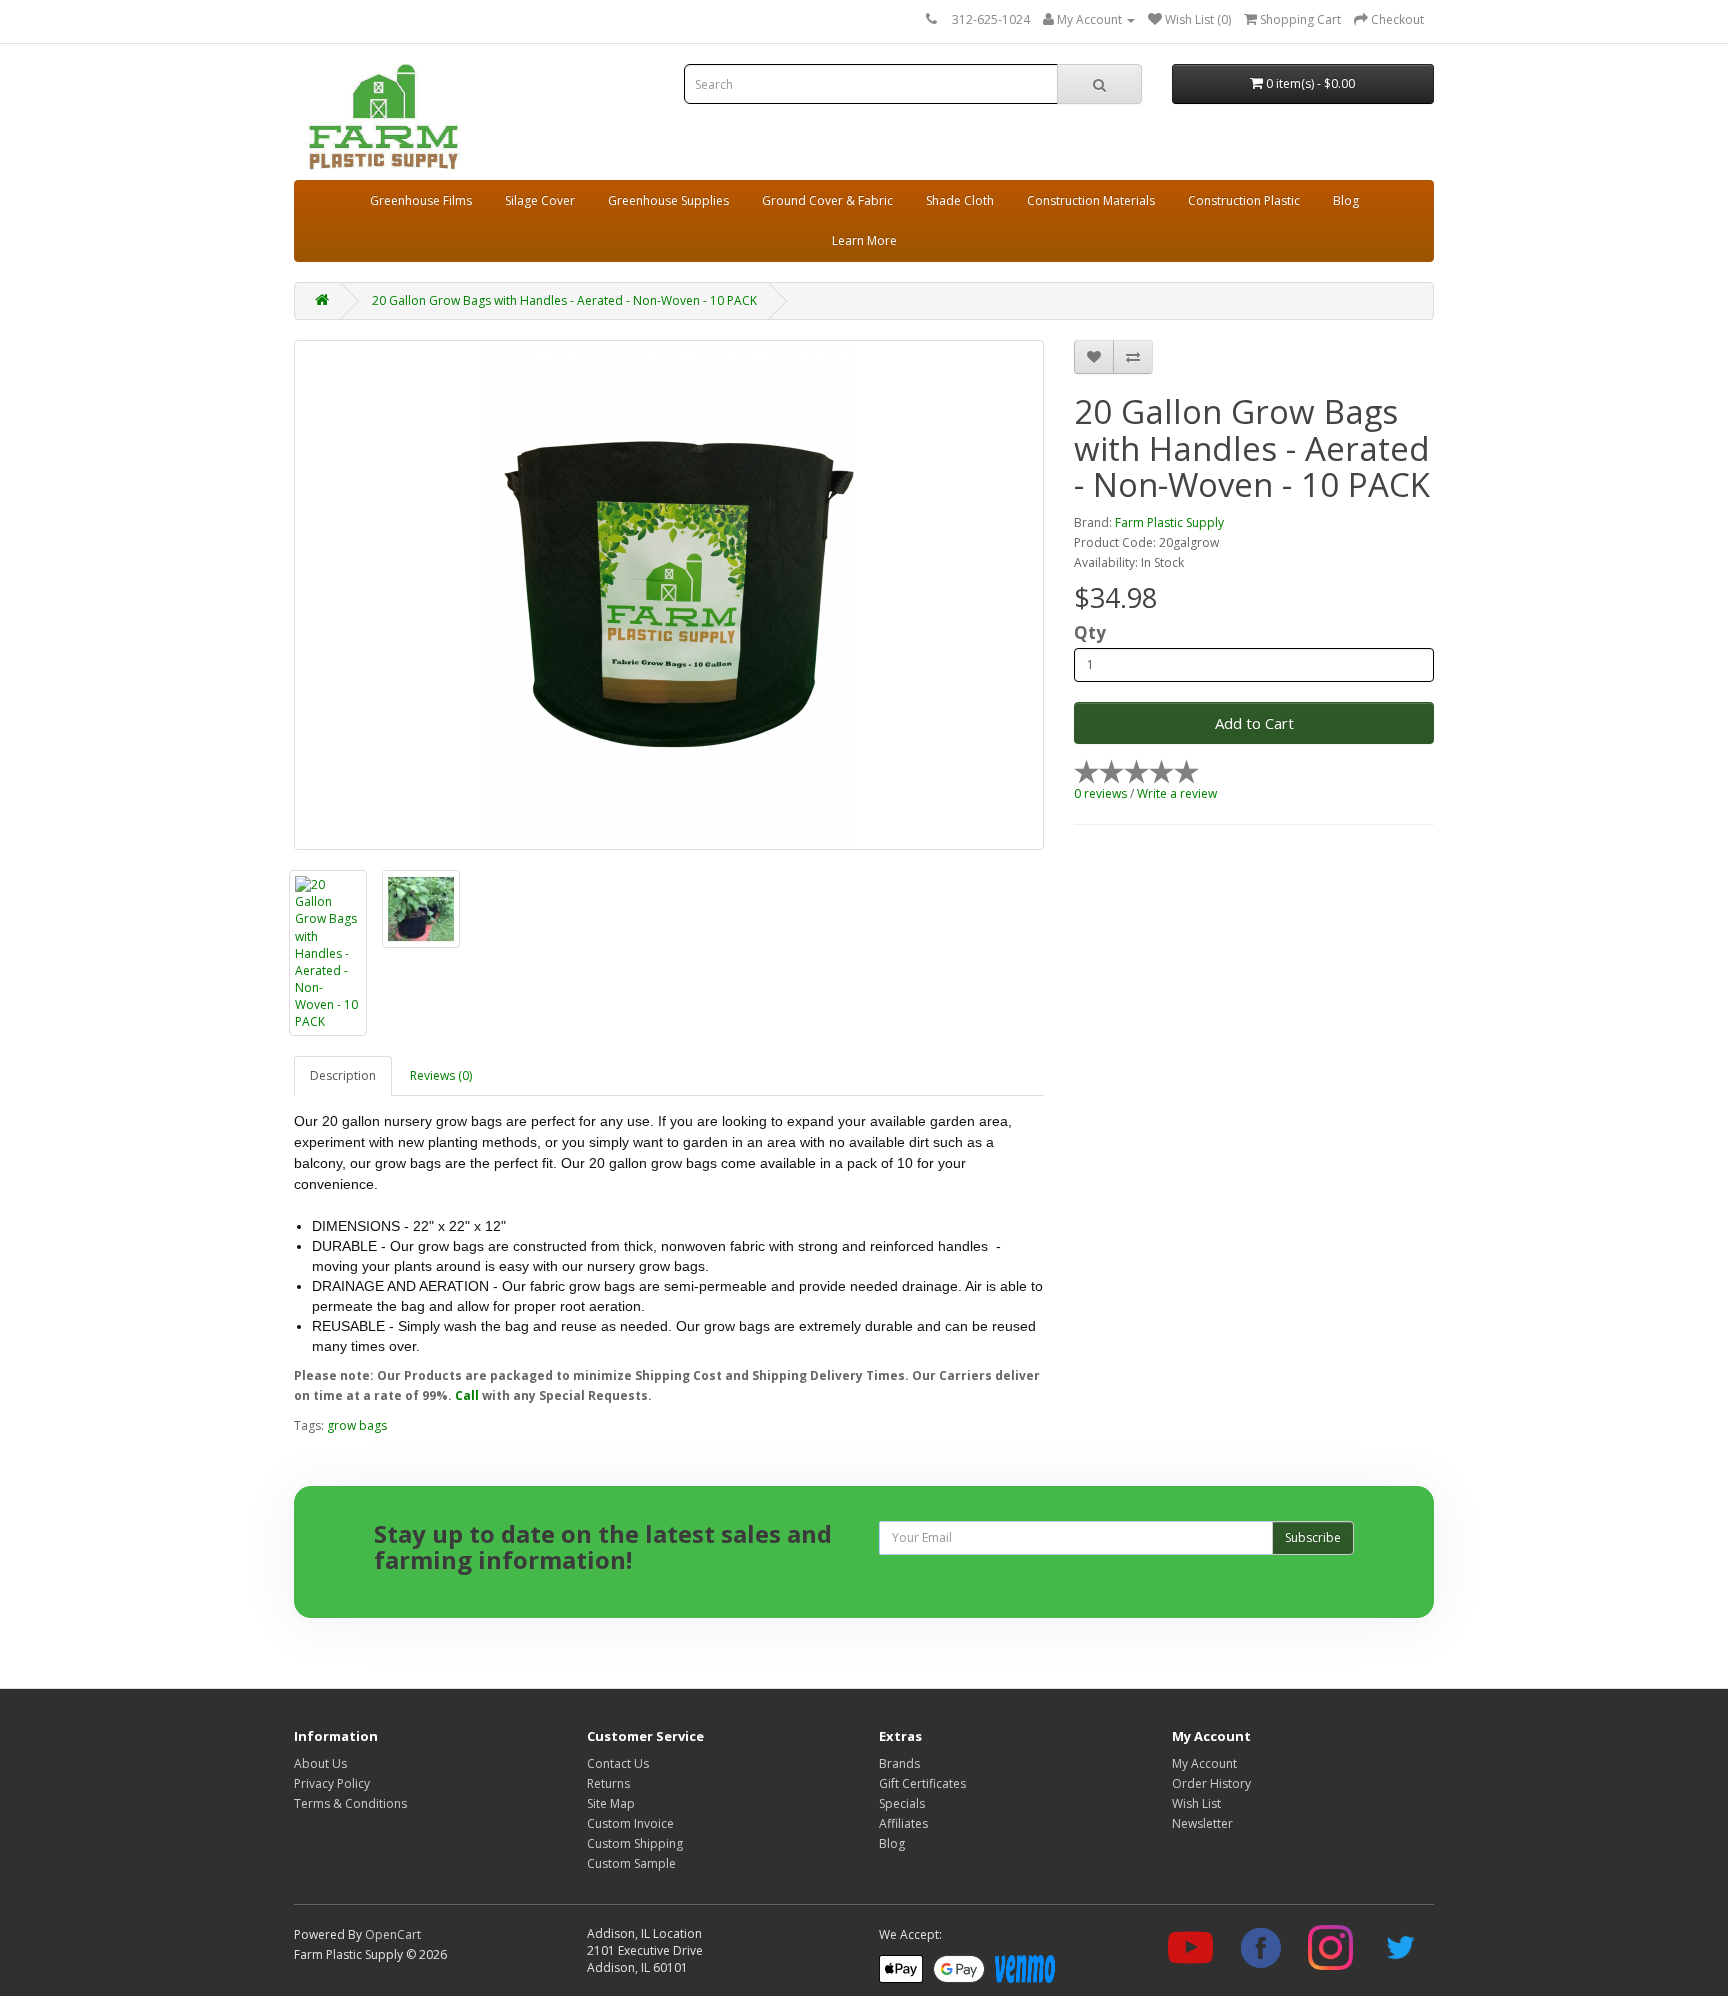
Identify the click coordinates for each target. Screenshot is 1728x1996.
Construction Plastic (1244, 200)
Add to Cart (1254, 723)
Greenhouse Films (421, 200)
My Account (1204, 1763)
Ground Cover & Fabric (827, 200)
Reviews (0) (441, 1075)
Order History (1211, 1783)
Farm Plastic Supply (1169, 522)
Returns (608, 1783)
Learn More (864, 240)
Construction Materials (1091, 200)
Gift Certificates (922, 1783)
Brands (899, 1763)
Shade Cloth (960, 200)
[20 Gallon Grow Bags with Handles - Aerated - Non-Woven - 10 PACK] (669, 595)
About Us (320, 1763)
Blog (1346, 200)
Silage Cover (540, 200)
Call (467, 1395)
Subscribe (1313, 1537)
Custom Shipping (635, 1843)
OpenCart (393, 1934)
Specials (902, 1803)
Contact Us (618, 1763)
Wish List (1196, 1803)
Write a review (1177, 793)
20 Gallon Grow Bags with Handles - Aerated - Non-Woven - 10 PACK (564, 300)
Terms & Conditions (350, 1803)
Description (343, 1075)
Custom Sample (631, 1863)
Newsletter (1202, 1823)
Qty (1090, 633)
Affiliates (903, 1823)
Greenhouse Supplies (668, 200)
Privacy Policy (332, 1783)
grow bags (357, 1425)
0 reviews (1100, 793)
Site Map (611, 1803)
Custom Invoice (630, 1823)
